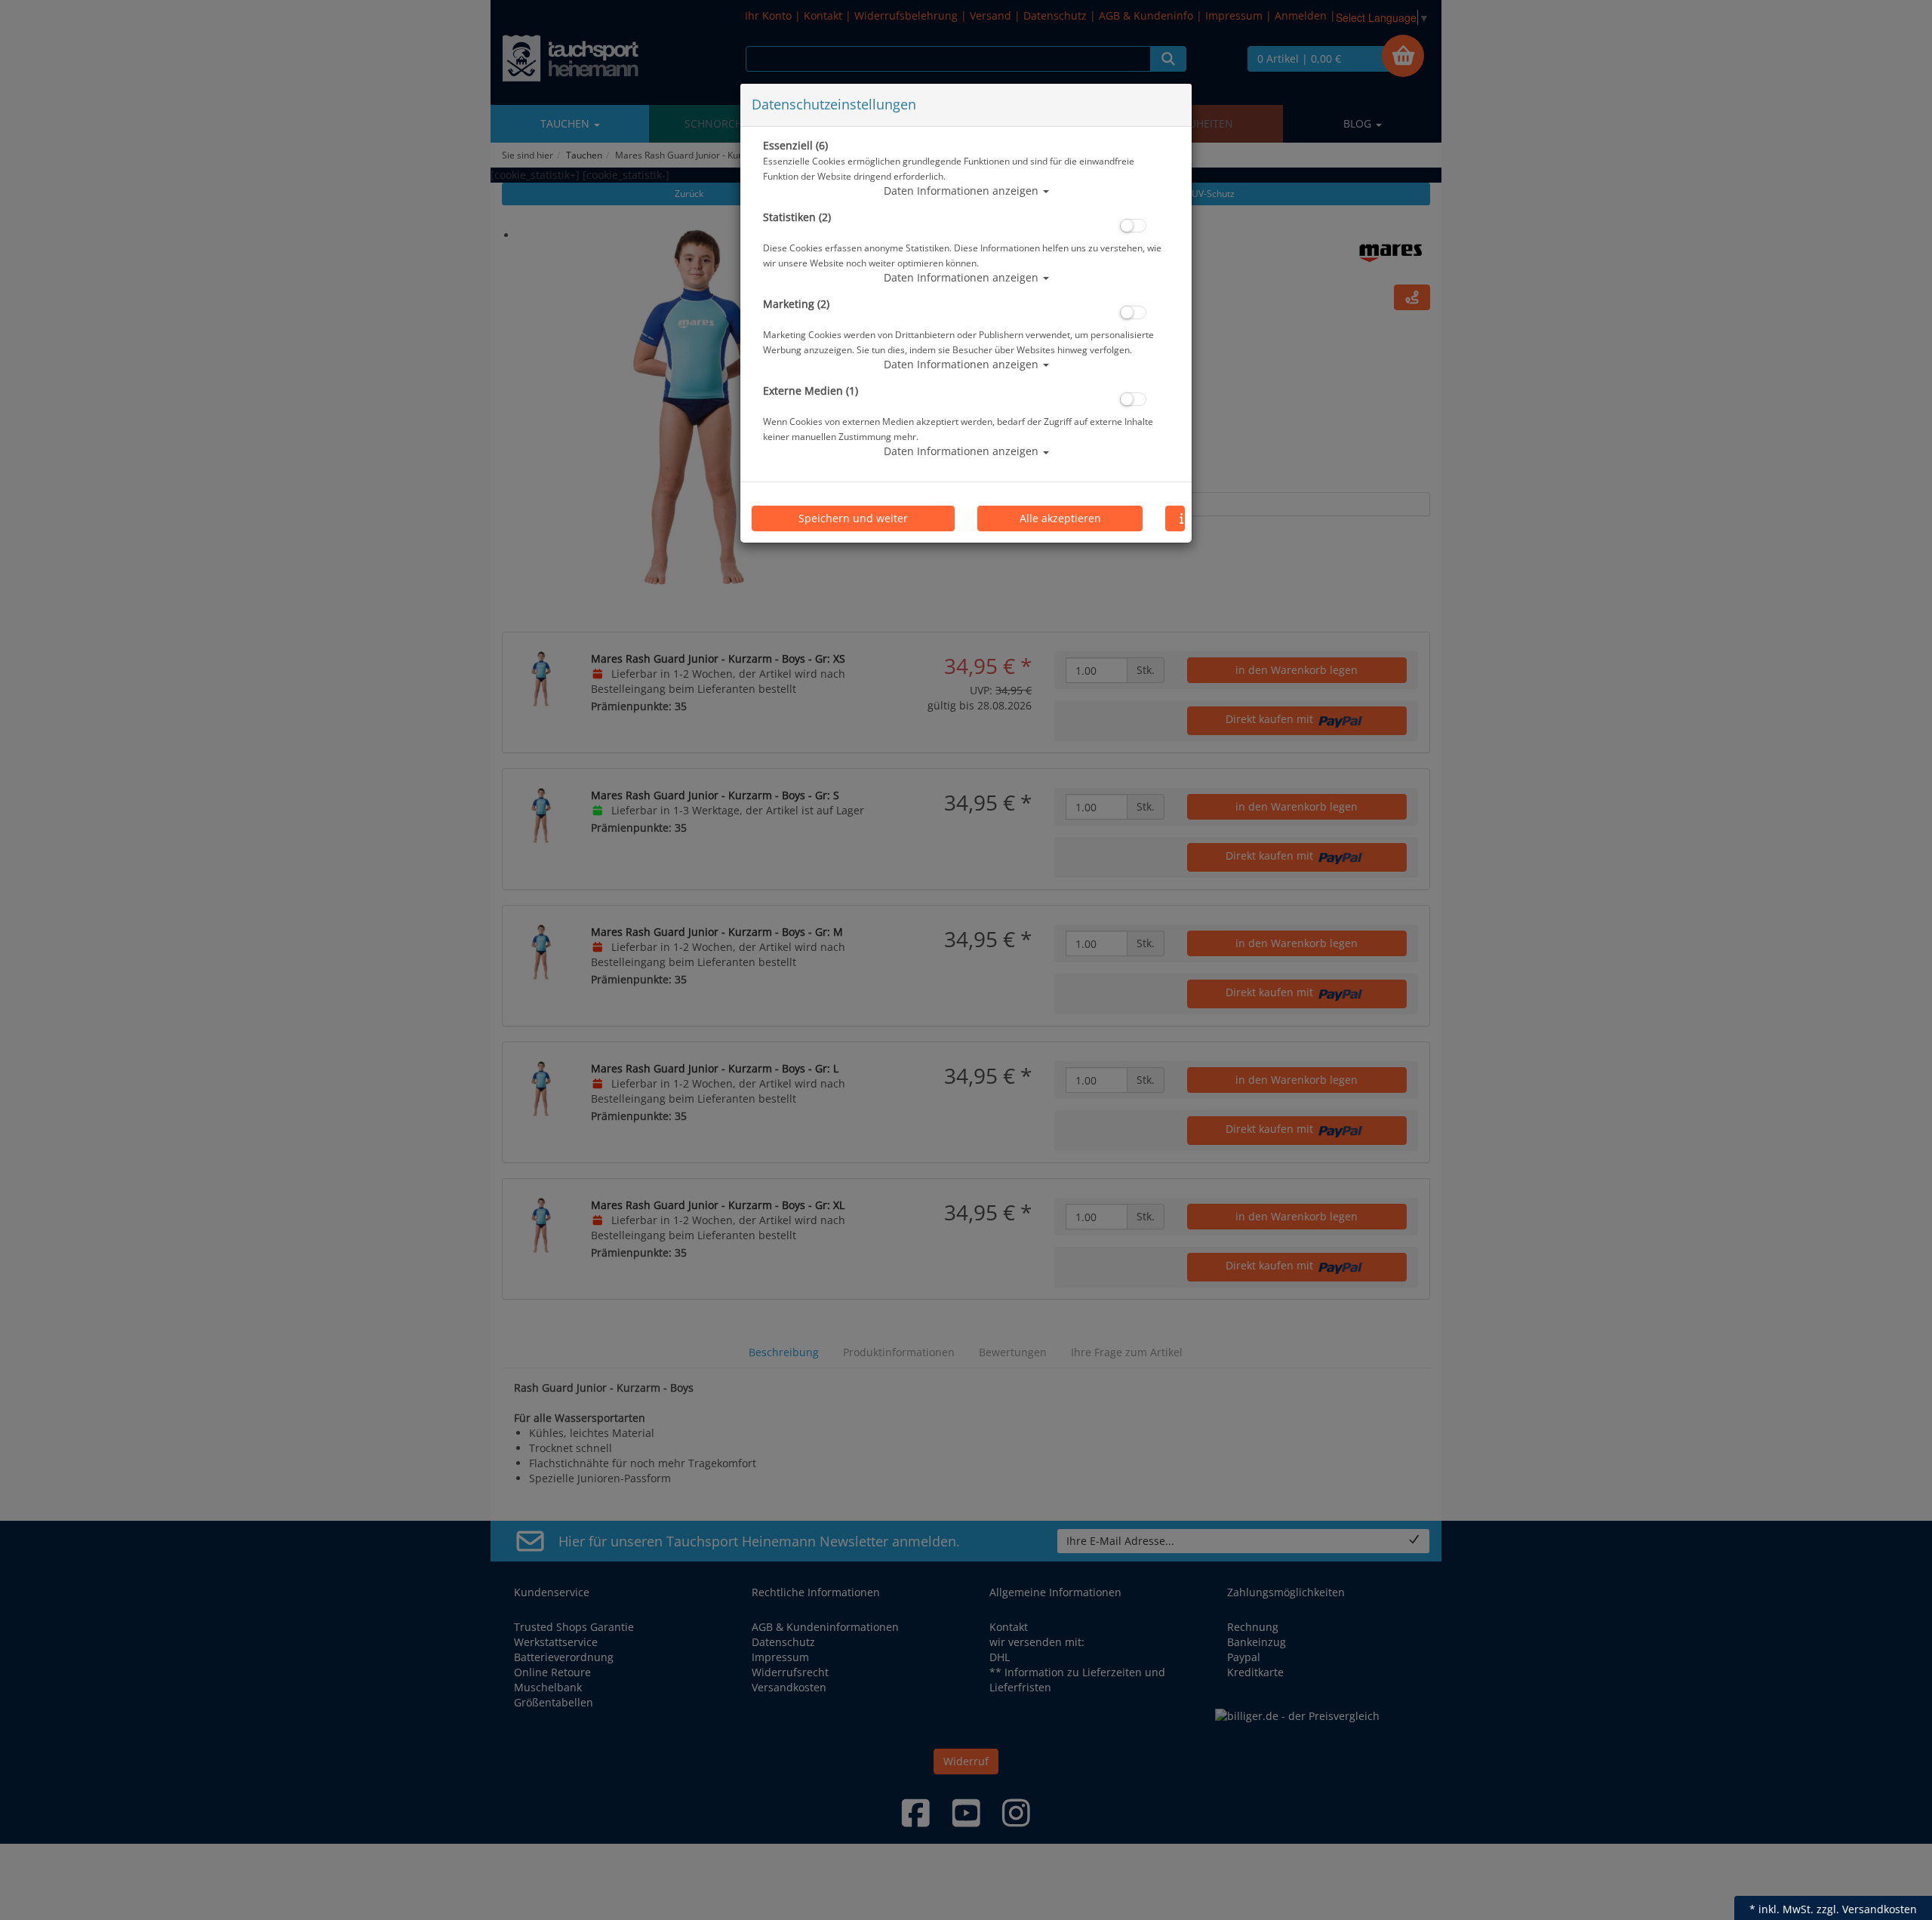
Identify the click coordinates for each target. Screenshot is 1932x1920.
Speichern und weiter (853, 518)
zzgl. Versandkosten (1867, 1909)
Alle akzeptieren (1060, 518)
